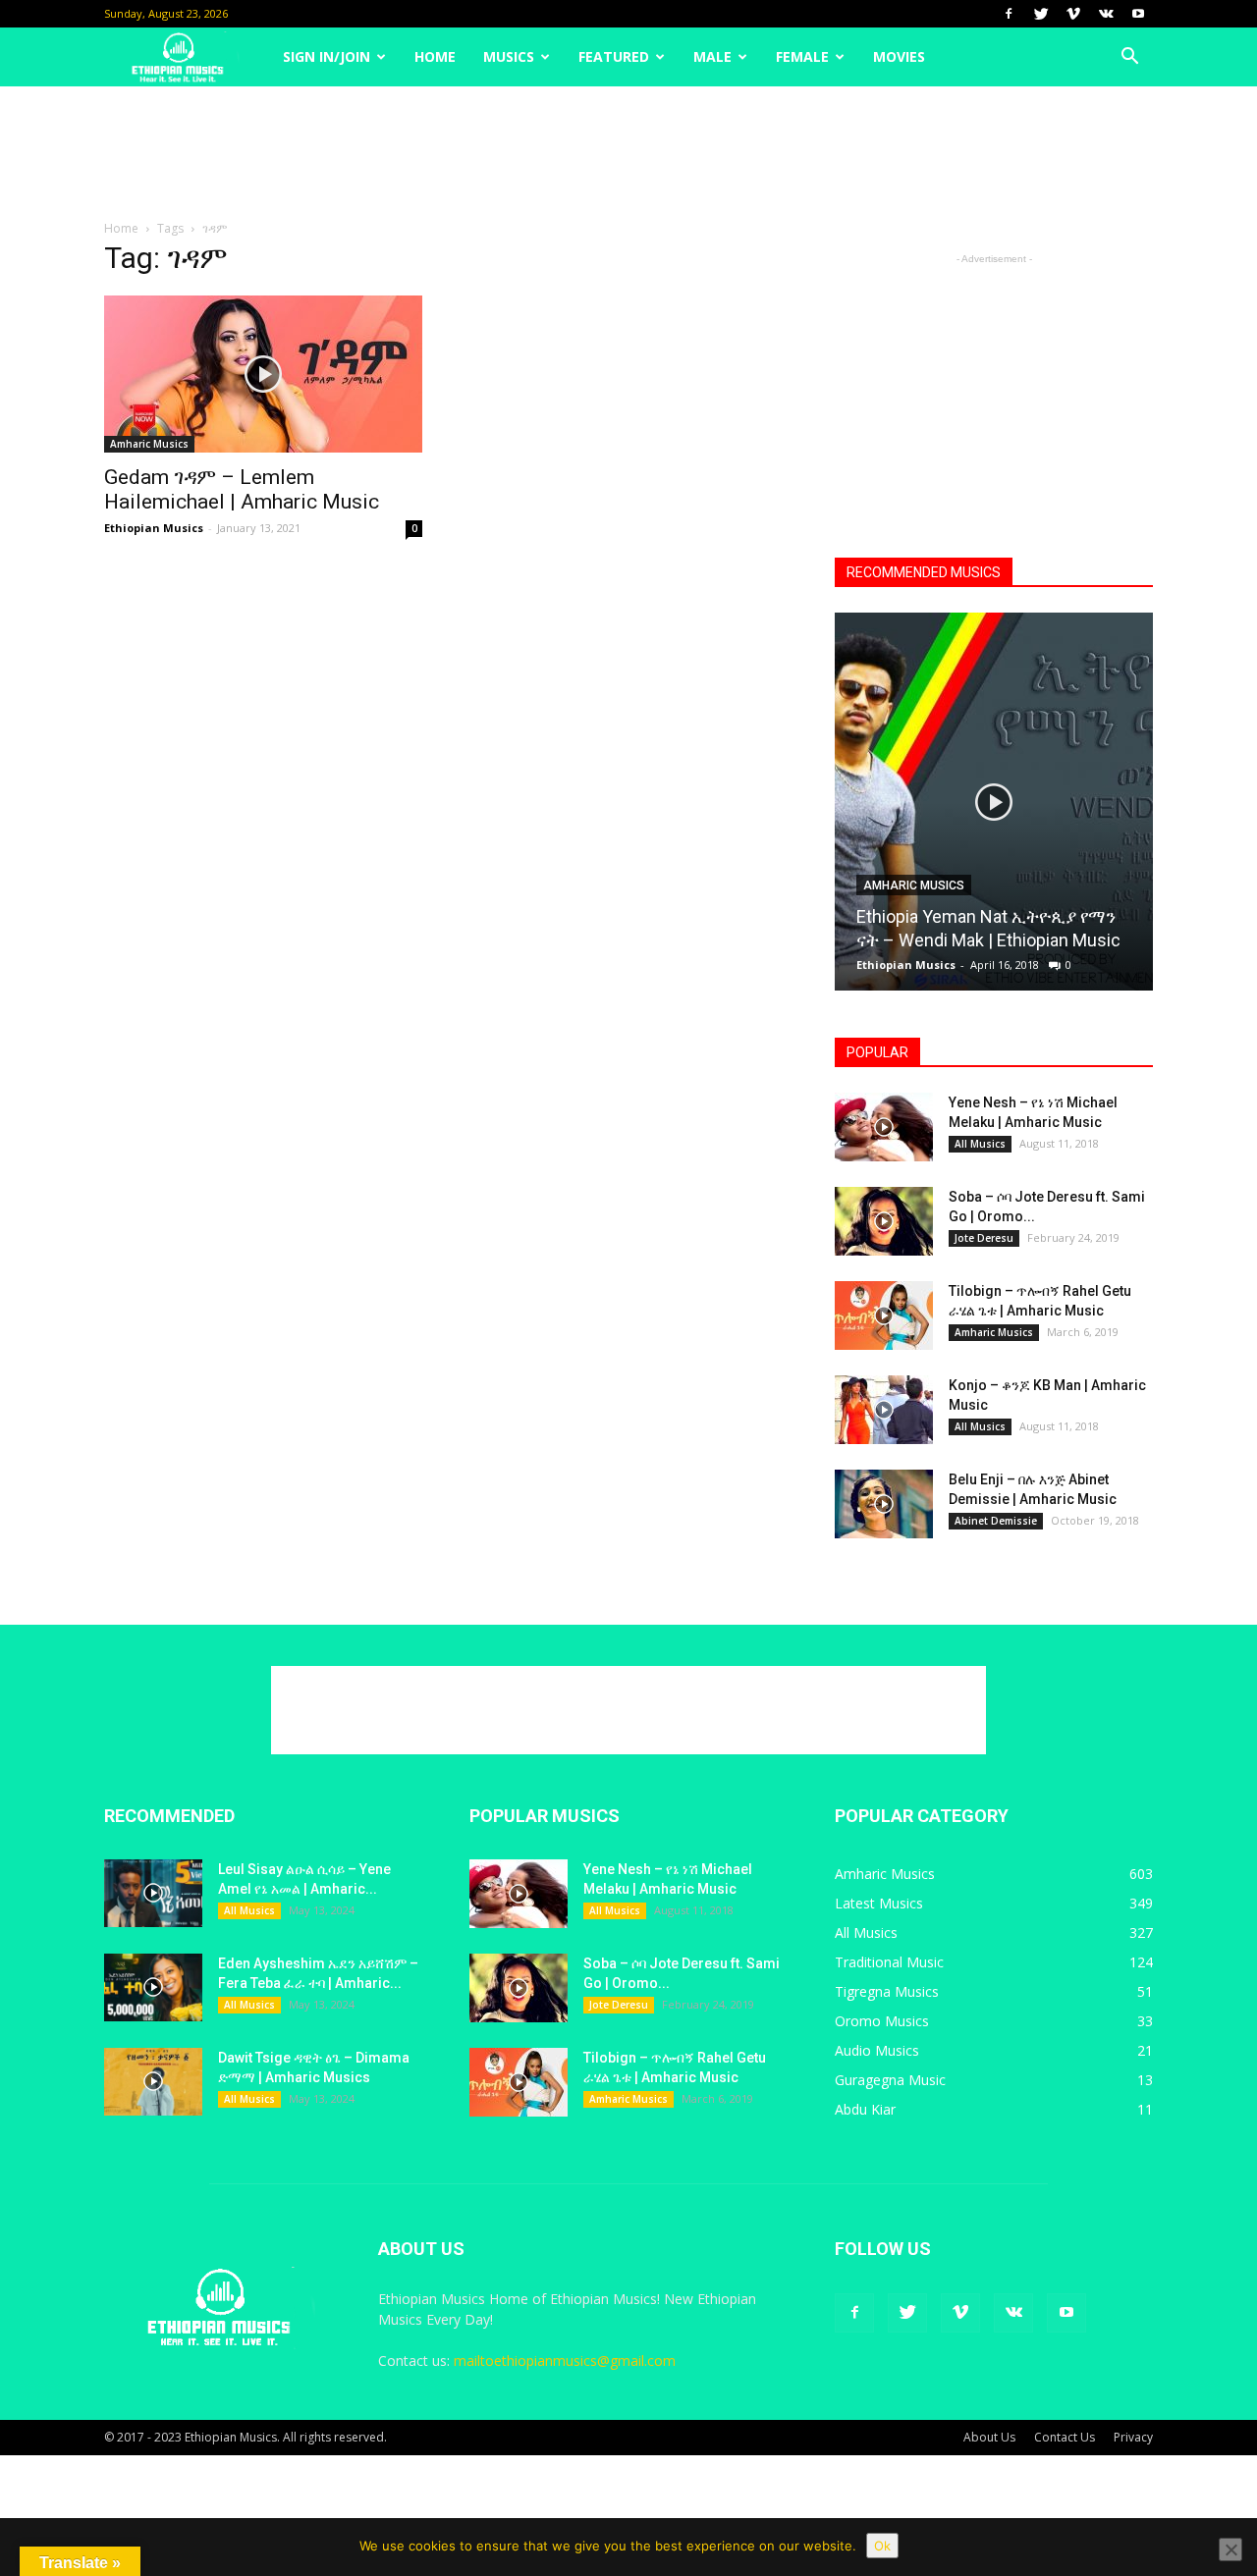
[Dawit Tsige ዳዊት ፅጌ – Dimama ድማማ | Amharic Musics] (153, 2082)
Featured (614, 56)
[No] (1230, 2549)
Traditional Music (889, 1962)
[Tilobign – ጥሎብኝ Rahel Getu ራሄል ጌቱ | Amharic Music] (884, 1315)
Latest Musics (879, 1903)
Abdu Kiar (865, 2109)
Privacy (1133, 2437)
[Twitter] (1041, 14)
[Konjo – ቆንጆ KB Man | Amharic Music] (884, 1410)
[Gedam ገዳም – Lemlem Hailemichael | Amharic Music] (263, 374)
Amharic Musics (149, 444)
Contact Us (1065, 2437)
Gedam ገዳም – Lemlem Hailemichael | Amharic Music (242, 489)
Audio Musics (877, 2050)
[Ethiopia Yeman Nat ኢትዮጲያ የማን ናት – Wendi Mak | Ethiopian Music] (994, 809)
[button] (1129, 57)
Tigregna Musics (887, 1991)
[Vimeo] (1073, 14)
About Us (989, 2437)
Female (802, 56)
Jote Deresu (984, 1238)
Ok (882, 2546)
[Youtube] (1138, 14)
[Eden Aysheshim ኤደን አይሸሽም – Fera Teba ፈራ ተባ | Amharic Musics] (153, 1987)
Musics (509, 56)
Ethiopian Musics (154, 528)
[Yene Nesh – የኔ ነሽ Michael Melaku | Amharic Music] (884, 1127)
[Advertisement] (628, 154)
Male (712, 56)
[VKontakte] (1106, 14)
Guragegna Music (890, 2080)
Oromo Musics (882, 2021)
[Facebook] (1009, 14)
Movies (899, 56)
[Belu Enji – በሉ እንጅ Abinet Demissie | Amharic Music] (884, 1504)
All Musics (980, 1144)
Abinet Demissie (996, 1521)
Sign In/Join (327, 56)
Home (435, 56)
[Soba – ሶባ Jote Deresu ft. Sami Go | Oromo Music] (884, 1221)
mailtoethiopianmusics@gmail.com (565, 2361)
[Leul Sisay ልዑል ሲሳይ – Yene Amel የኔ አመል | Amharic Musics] (153, 1893)
